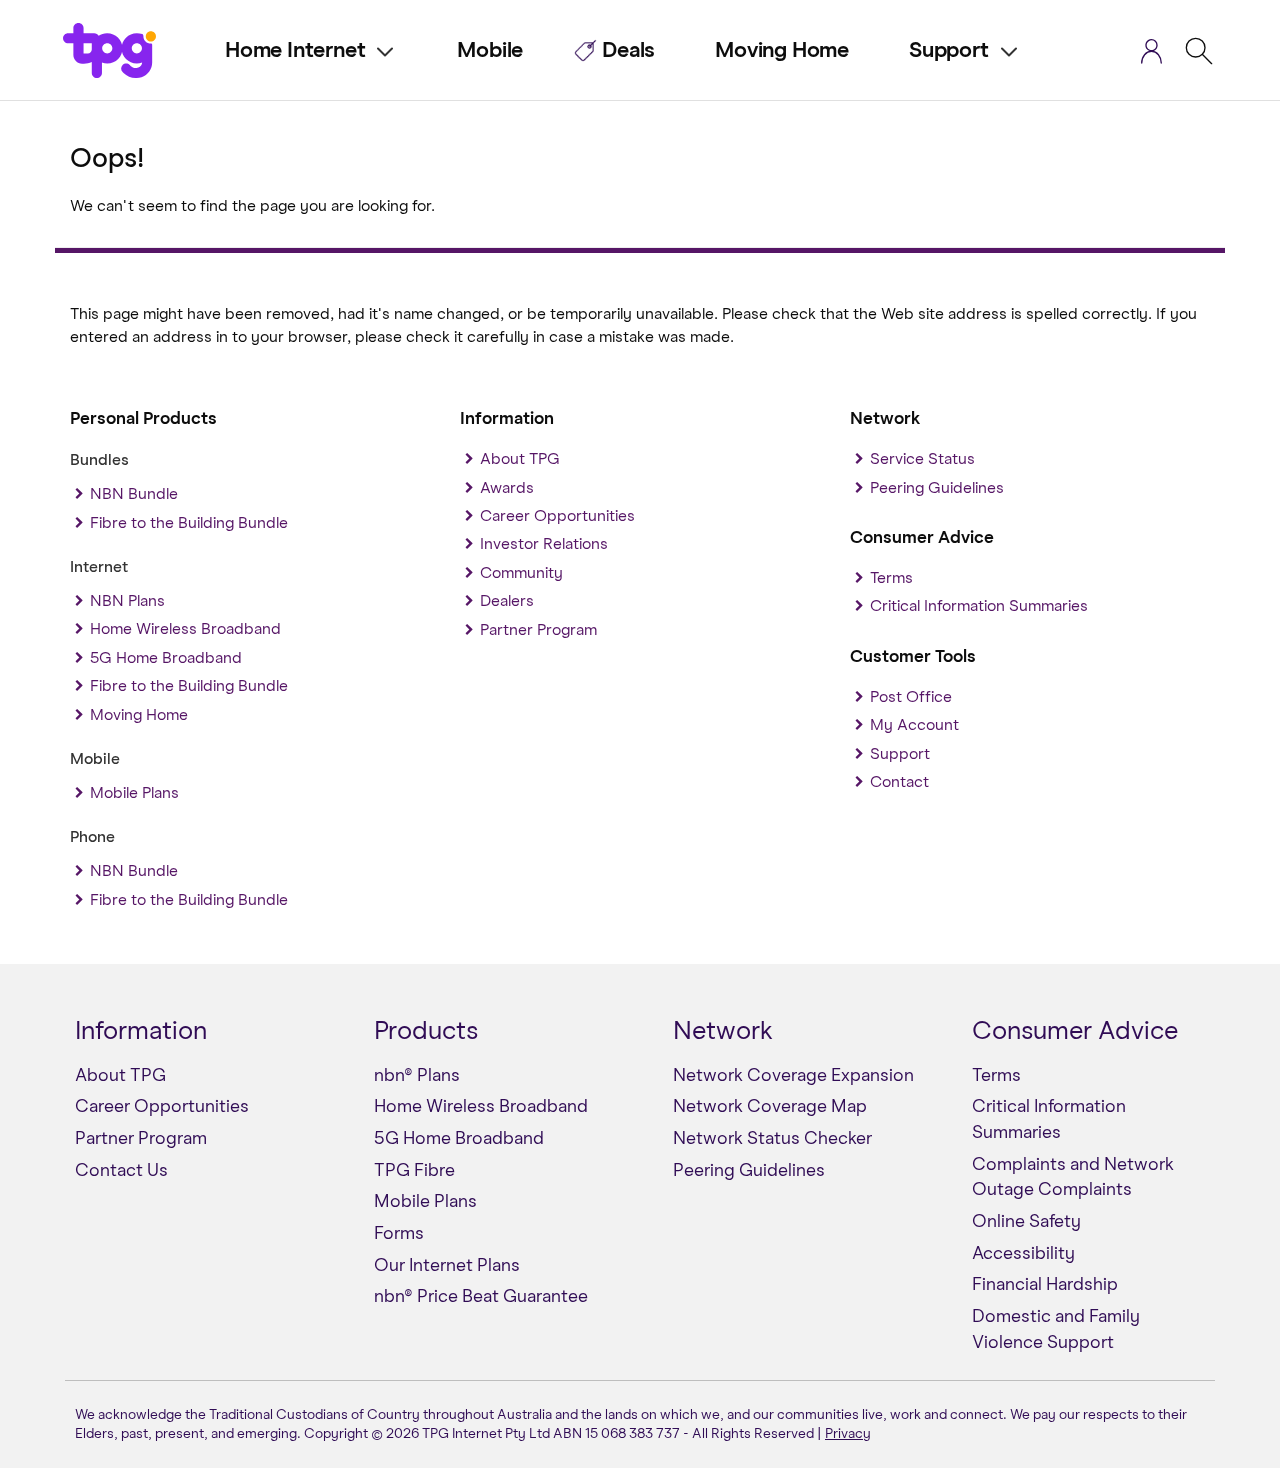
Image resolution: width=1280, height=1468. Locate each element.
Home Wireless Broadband (185, 629)
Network (723, 1032)
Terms (891, 578)
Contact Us (121, 1171)
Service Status (922, 459)
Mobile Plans (134, 793)
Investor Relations (544, 544)
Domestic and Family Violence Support (1056, 1330)
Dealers (507, 601)
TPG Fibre (414, 1171)
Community (521, 573)
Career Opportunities (557, 516)
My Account (914, 725)
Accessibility (1023, 1254)
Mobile (490, 51)
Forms (399, 1234)
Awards (507, 488)
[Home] (128, 44)
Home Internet (295, 51)
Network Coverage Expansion (793, 1076)
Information (141, 1032)
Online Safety (1026, 1222)
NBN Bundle (134, 494)
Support (949, 51)
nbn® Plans (417, 1076)
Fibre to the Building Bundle (189, 523)
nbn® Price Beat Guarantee (481, 1297)
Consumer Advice (1075, 1032)
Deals (628, 51)
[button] (1151, 54)
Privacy (848, 1434)
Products (426, 1032)
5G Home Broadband (166, 658)
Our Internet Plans (447, 1266)
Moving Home (782, 51)
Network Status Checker (772, 1139)
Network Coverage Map (770, 1107)
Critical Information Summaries (979, 606)
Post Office (911, 697)
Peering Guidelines (937, 488)
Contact (899, 782)
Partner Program (538, 630)
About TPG (520, 459)
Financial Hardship (1045, 1285)
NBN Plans (127, 601)
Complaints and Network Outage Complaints (1073, 1178)
